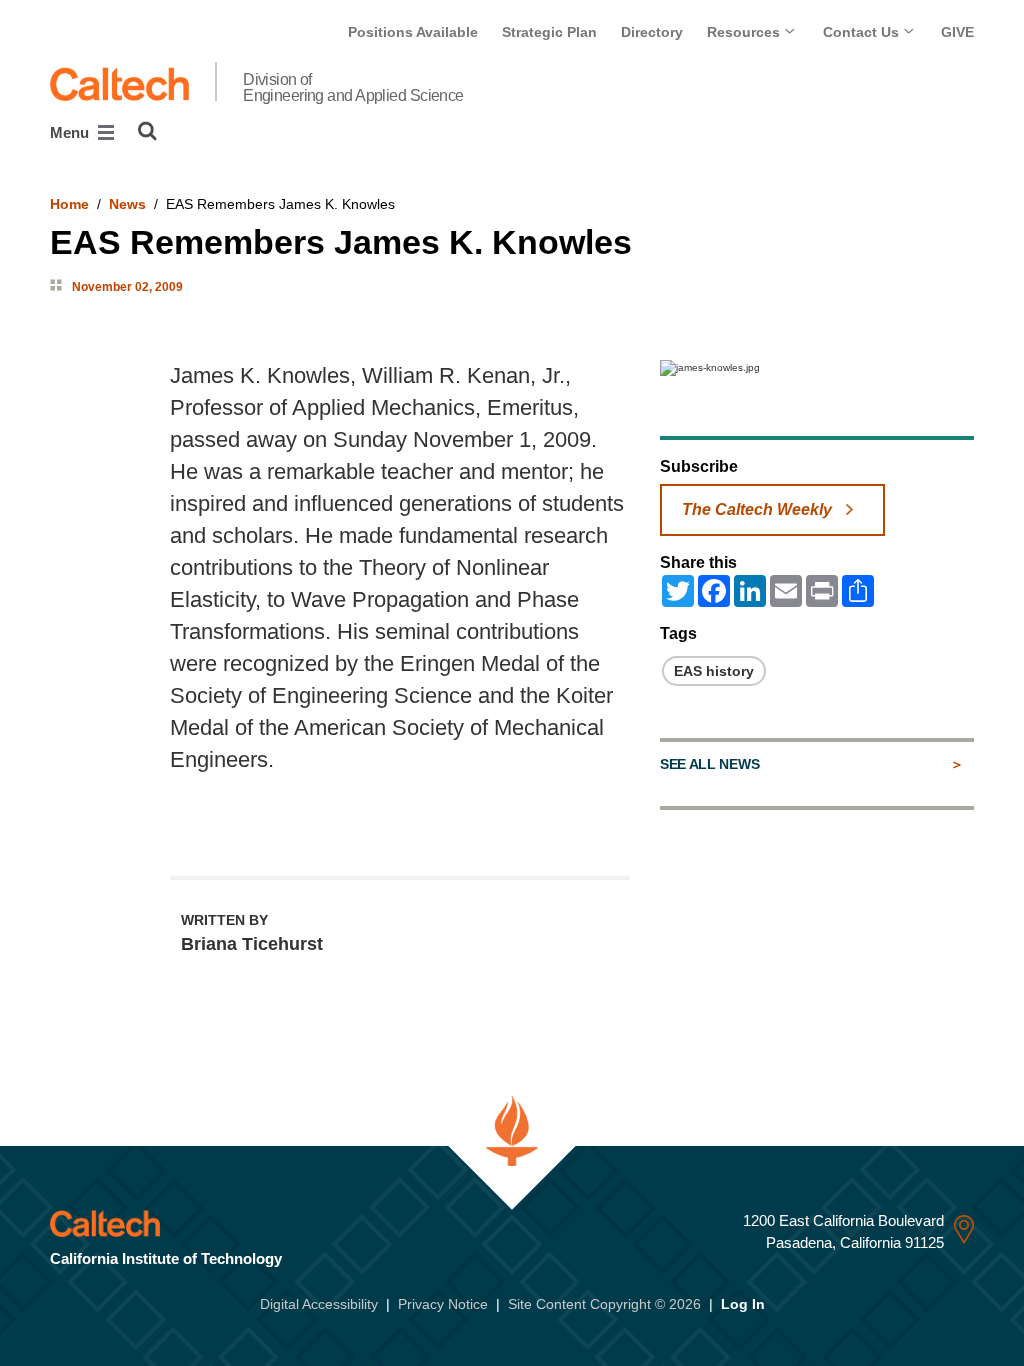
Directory (652, 32)
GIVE (957, 32)
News (127, 204)
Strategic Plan (549, 32)
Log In (743, 1304)
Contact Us (863, 32)
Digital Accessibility (319, 1304)
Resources (745, 32)
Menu (71, 132)
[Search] (147, 131)
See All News (709, 764)
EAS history (714, 671)
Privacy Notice (443, 1304)
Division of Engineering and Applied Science (353, 88)
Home (69, 204)
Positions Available (413, 32)
